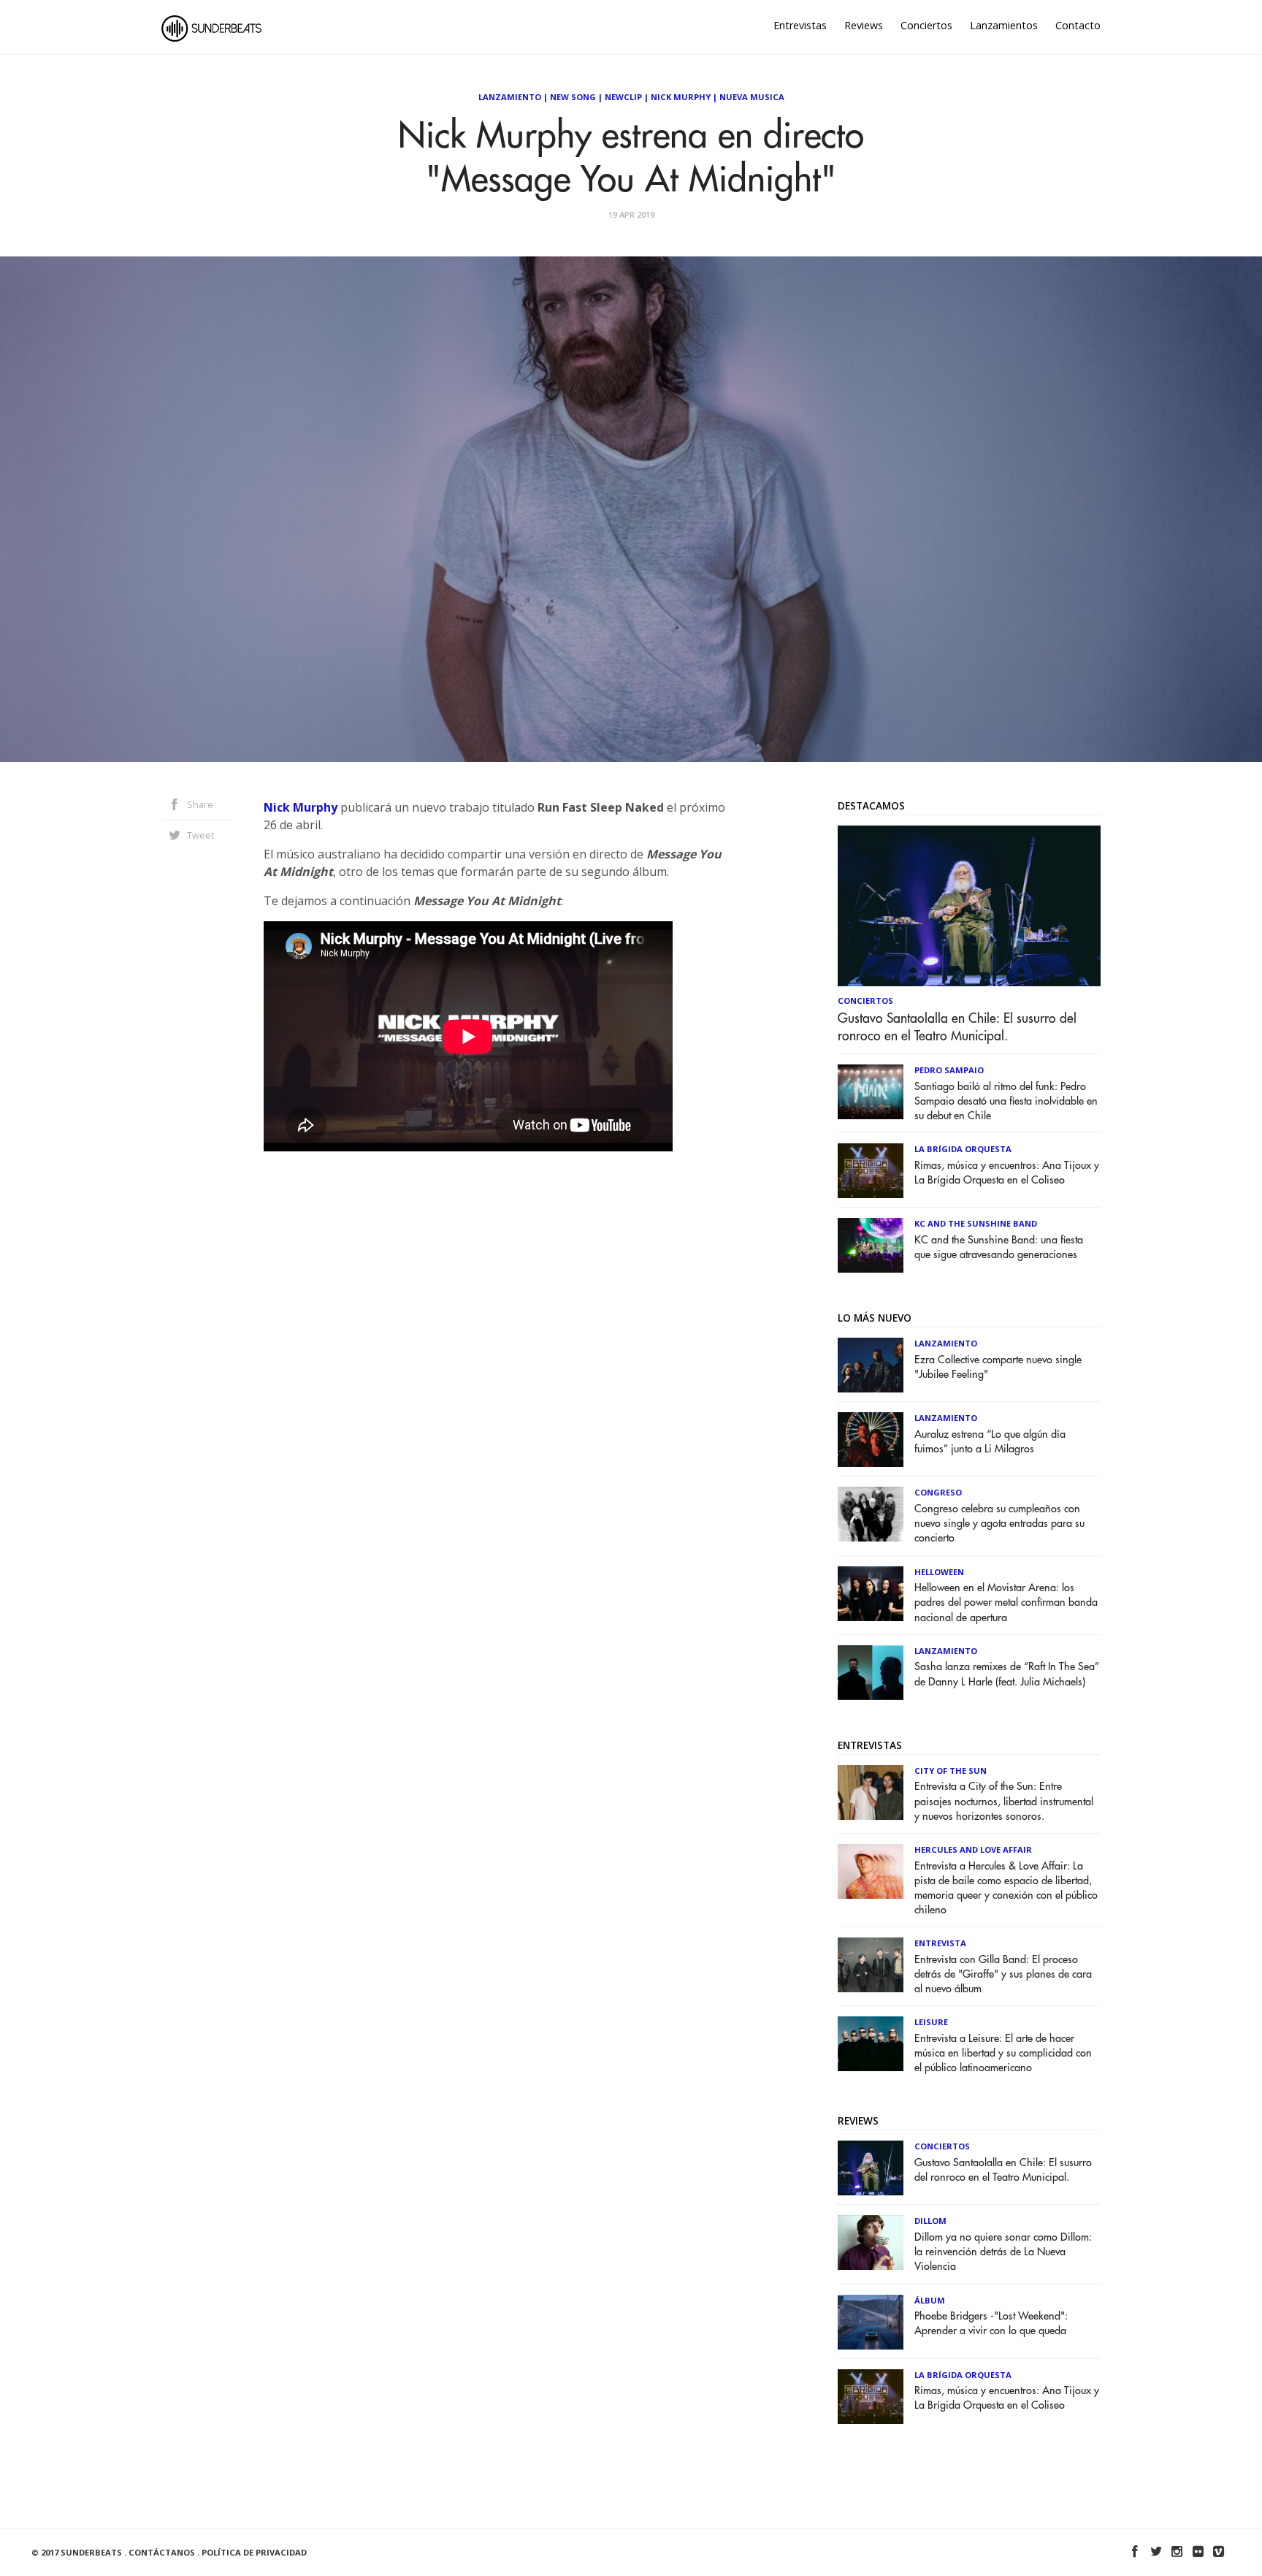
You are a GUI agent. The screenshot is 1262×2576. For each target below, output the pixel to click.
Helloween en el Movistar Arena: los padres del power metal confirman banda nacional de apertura (1006, 1603)
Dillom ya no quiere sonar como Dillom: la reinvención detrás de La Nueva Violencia (1003, 2252)
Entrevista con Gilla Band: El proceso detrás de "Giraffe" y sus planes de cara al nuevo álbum (1003, 1974)
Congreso (938, 1492)
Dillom (930, 2221)
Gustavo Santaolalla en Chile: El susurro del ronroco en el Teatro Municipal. (957, 1027)
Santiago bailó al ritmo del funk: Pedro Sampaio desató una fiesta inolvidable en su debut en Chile (1006, 1101)
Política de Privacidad (254, 2552)
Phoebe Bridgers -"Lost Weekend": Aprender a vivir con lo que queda (991, 2324)
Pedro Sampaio (949, 1070)
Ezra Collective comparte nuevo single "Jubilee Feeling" (998, 1367)
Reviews (864, 25)
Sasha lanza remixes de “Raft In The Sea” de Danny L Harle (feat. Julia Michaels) (1007, 1674)
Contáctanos (162, 2552)
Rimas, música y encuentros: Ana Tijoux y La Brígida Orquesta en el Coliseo (1007, 1173)
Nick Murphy (681, 97)
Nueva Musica (752, 97)
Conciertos (926, 25)
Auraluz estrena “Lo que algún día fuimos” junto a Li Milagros (990, 1442)
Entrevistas (800, 25)
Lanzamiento (510, 97)
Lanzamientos (1004, 25)
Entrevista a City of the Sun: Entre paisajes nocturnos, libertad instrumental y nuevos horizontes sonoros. (1004, 1801)
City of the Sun (951, 1771)
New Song (573, 97)
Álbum (930, 2300)
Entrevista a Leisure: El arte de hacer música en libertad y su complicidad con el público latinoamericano (1003, 2053)
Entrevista (940, 1943)
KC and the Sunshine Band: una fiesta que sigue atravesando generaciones (999, 1247)
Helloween (939, 1572)
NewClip (623, 97)
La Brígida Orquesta (963, 1149)
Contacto (1078, 25)
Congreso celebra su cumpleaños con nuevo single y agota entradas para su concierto (999, 1524)
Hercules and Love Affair (973, 1849)
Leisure (931, 2022)
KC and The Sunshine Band (976, 1223)
